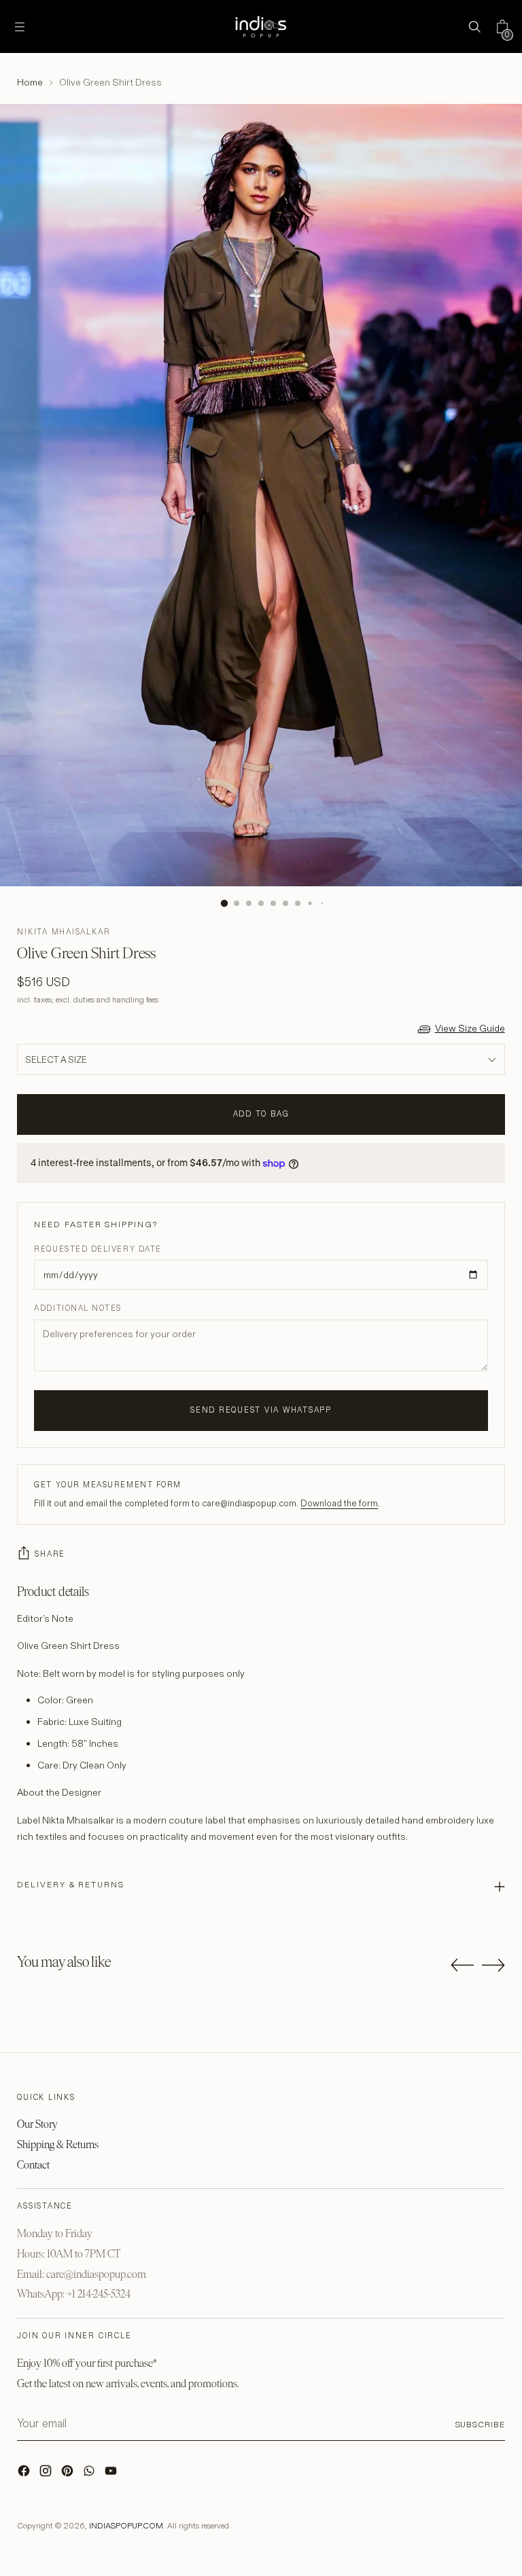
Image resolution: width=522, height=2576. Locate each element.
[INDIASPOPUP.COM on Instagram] (47, 2474)
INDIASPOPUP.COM (126, 2525)
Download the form (339, 1503)
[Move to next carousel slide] (493, 1965)
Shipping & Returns (58, 2144)
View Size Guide (470, 1028)
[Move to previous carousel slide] (462, 1965)
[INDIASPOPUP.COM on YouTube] (112, 2474)
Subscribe (480, 2424)
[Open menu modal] (19, 27)
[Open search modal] (475, 27)
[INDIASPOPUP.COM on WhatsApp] (90, 2474)
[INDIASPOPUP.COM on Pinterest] (69, 2474)
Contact (33, 2165)
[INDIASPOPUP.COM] (261, 26)
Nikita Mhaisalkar (64, 932)
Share (50, 1554)
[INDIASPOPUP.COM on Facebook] (25, 2474)
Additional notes (78, 1308)
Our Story (37, 2124)
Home (30, 82)
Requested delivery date (98, 1249)
